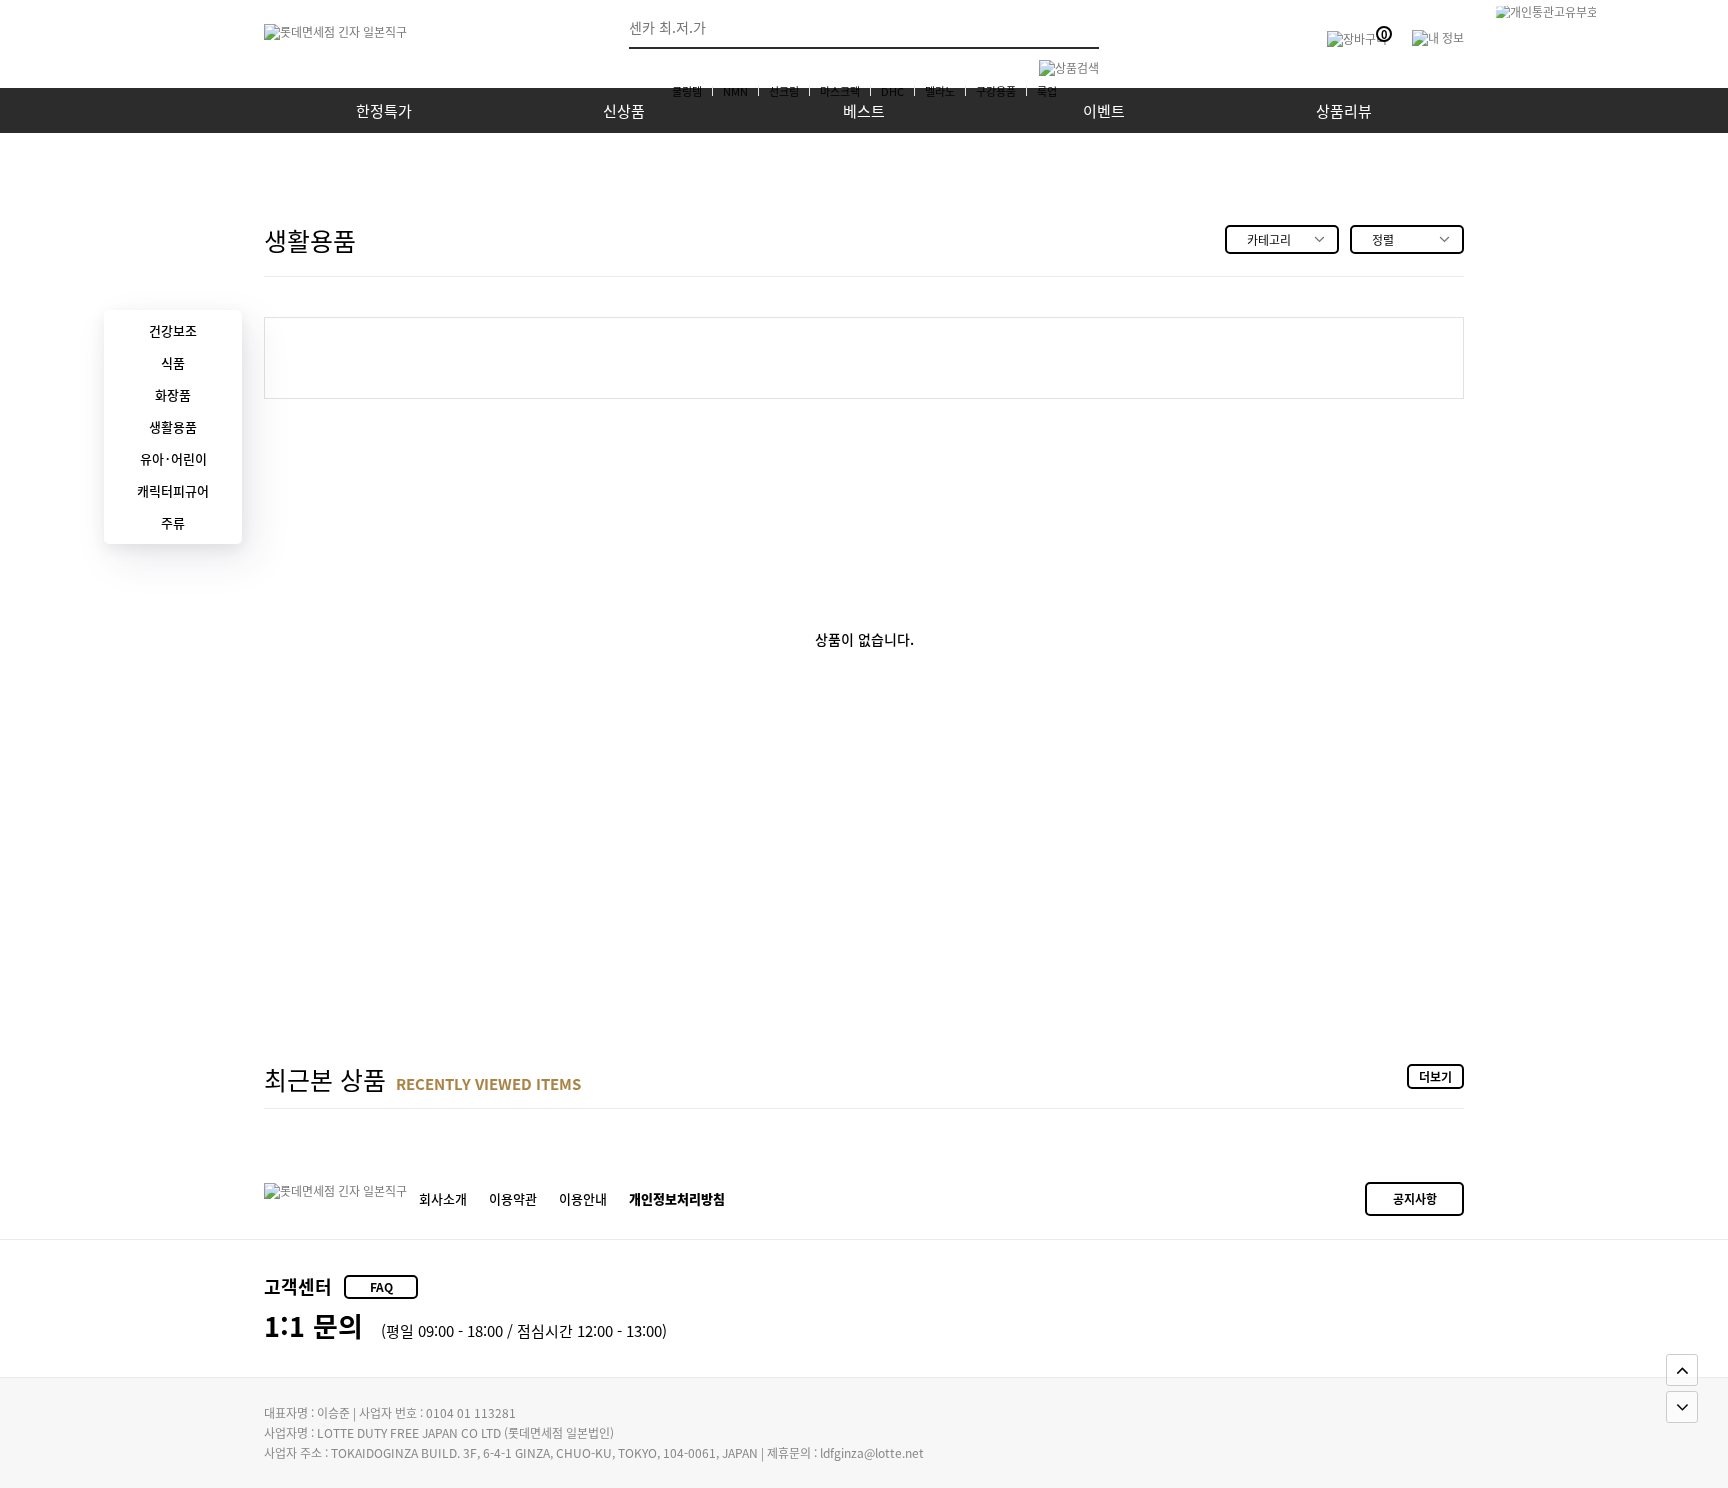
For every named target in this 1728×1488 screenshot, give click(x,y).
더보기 (1435, 1076)
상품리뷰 (1344, 110)
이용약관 (513, 1198)
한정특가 (384, 110)
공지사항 (1415, 1198)
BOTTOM (1682, 1407)
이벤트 (1104, 110)
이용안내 (583, 1198)
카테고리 (1269, 239)
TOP (1682, 1370)
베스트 (864, 110)
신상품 (624, 110)
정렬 (1383, 239)
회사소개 (443, 1198)
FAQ (381, 1286)
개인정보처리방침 (677, 1198)
